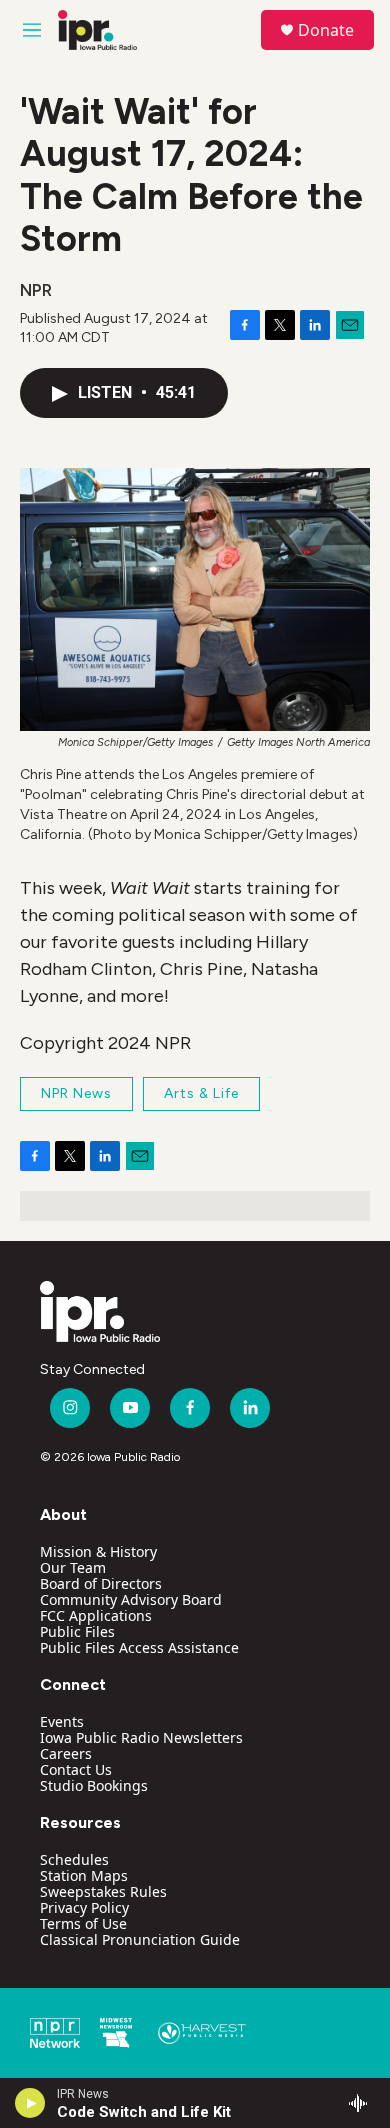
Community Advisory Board (131, 1599)
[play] (30, 2103)
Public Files (77, 1631)
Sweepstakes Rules (103, 1891)
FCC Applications (96, 1615)
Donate (326, 30)
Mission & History (98, 1551)
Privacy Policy (84, 1907)
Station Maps (84, 1875)
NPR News (76, 1093)
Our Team (73, 1567)
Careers (66, 1753)
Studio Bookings (94, 1785)
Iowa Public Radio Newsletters (141, 1737)
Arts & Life (201, 1093)
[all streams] (363, 2103)
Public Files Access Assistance (139, 1647)
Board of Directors (101, 1583)
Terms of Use (83, 1923)
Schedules (74, 1859)
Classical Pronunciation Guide (140, 1939)
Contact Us (76, 1769)
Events (62, 1721)
